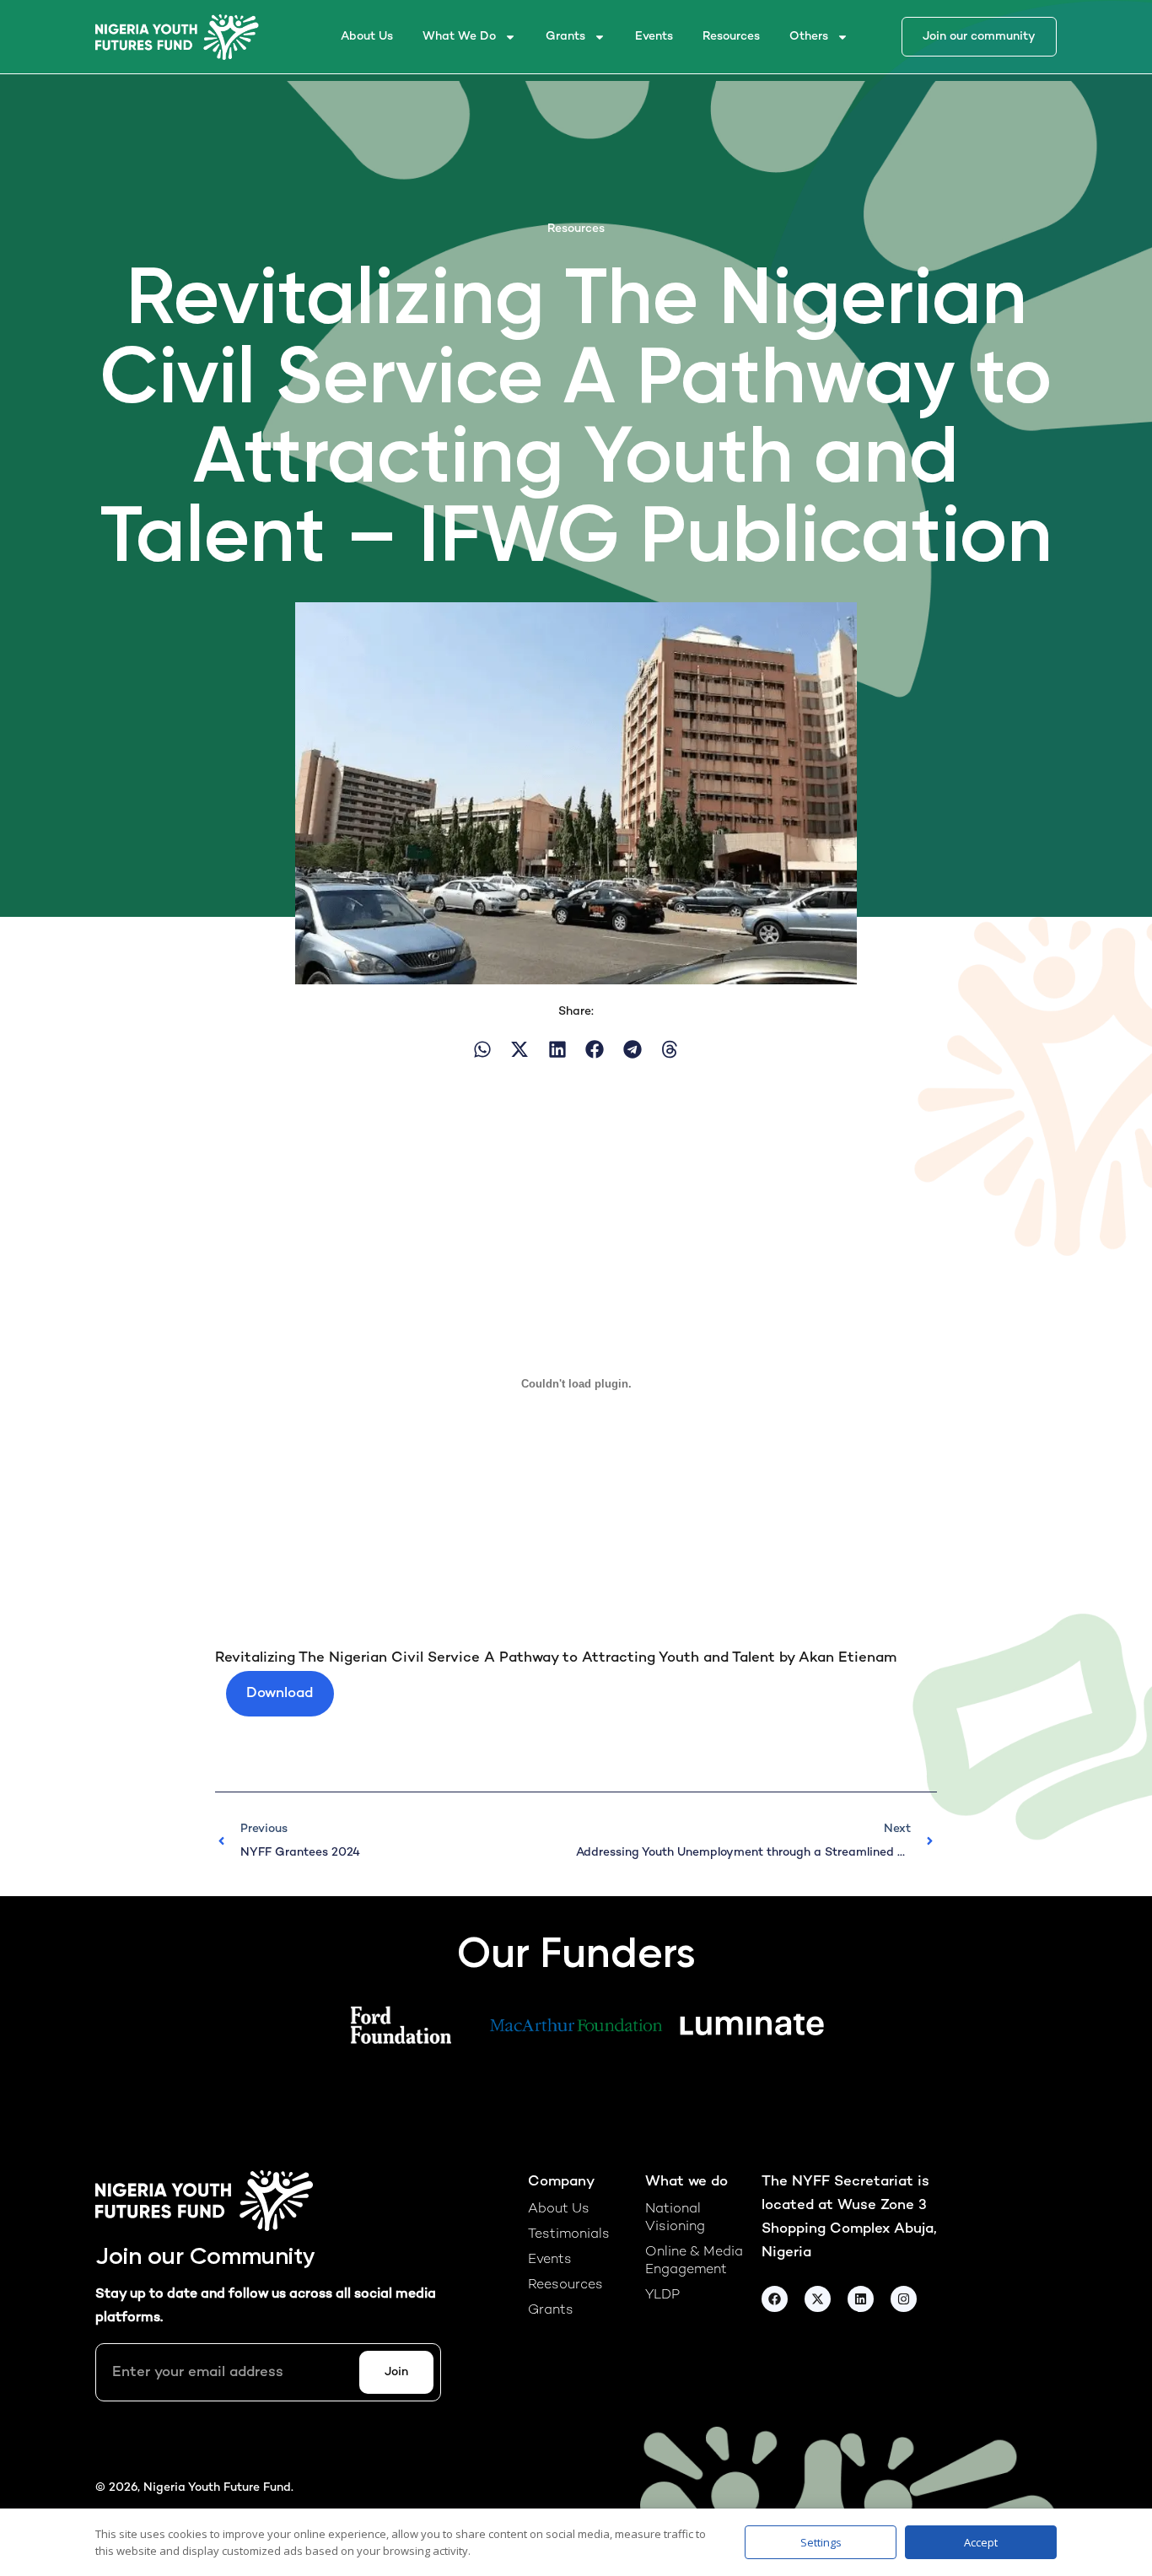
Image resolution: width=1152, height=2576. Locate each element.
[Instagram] (904, 2299)
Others (809, 37)
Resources (731, 37)
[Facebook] (775, 2299)
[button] (483, 1050)
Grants (565, 37)
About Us (367, 37)
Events (654, 37)
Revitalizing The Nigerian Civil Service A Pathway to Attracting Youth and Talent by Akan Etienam (556, 1658)
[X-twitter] (818, 2299)
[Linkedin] (861, 2299)
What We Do (459, 37)
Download (280, 1694)
